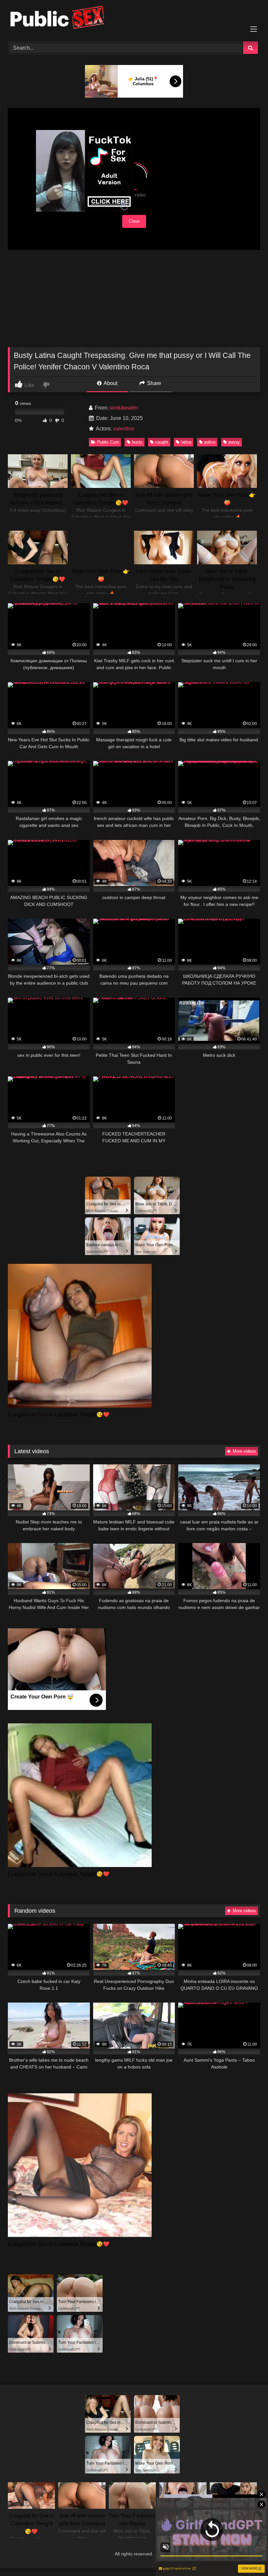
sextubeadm (124, 408)
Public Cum (108, 442)
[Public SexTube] (134, 18)
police (210, 442)
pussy (234, 442)
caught (162, 442)
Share (153, 383)
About (110, 383)
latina (186, 442)
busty (137, 442)
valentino (124, 429)
